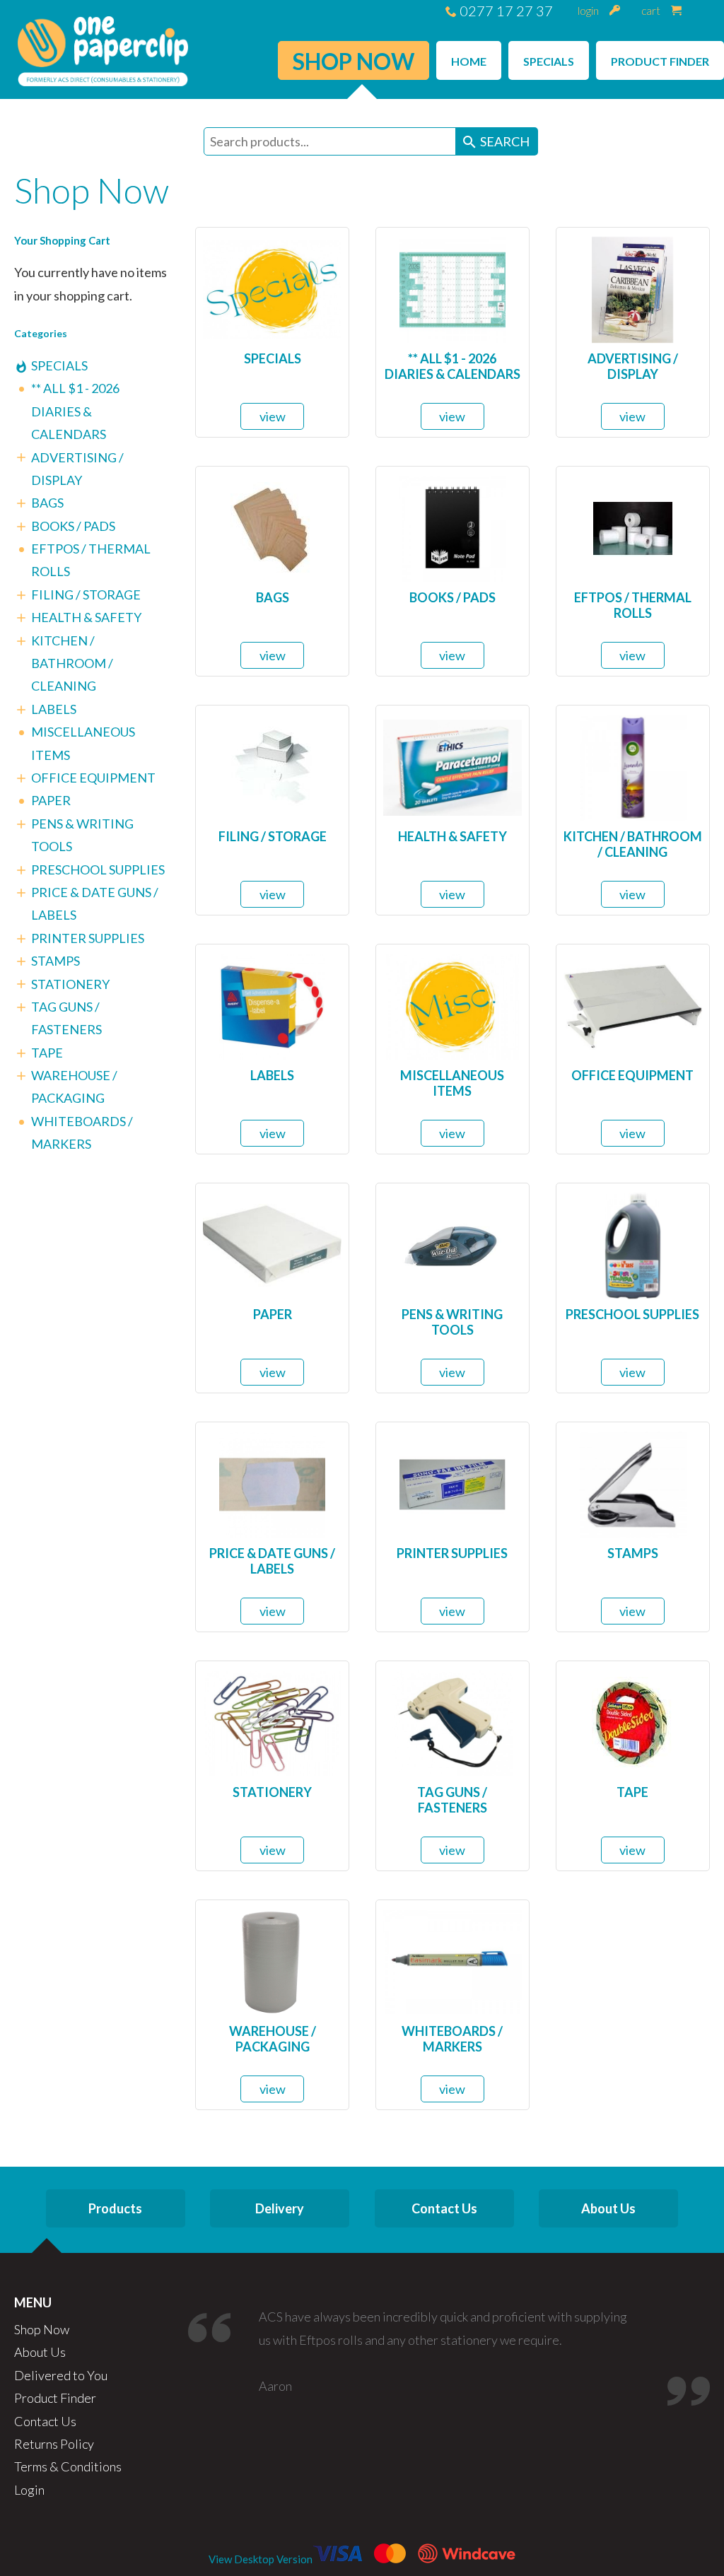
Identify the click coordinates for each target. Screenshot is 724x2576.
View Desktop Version (261, 2559)
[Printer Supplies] (452, 1482)
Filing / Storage (86, 595)
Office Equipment (93, 778)
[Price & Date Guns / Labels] (272, 1482)
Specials (59, 365)
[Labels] (272, 1005)
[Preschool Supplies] (633, 1243)
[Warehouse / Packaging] (272, 1960)
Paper (51, 800)
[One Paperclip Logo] (103, 49)
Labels (54, 709)
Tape (47, 1053)
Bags (47, 503)
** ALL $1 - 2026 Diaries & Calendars (75, 411)
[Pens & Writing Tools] (452, 1243)
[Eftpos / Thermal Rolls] (633, 527)
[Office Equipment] (633, 1005)
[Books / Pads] (452, 527)
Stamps (56, 961)
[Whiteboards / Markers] (452, 1960)
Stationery (70, 984)
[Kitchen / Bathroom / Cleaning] (633, 766)
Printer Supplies (88, 938)
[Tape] (633, 1721)
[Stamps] (633, 1482)
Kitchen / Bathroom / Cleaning (72, 663)
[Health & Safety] (452, 766)
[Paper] (272, 1243)
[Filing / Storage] (273, 766)
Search (495, 142)
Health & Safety (86, 617)
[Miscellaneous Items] (452, 1005)
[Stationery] (272, 1721)
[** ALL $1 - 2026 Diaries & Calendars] (452, 288)
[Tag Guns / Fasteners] (452, 1721)
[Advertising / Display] (632, 288)
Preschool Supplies (98, 870)
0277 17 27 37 (505, 11)
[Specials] (272, 288)
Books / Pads (73, 526)
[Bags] (272, 527)
